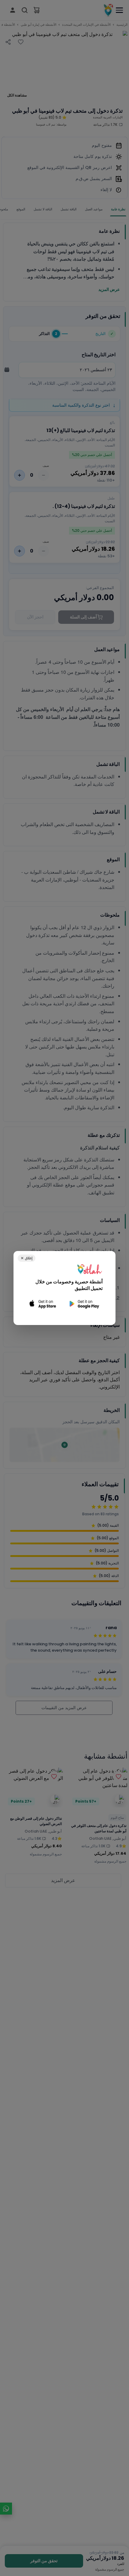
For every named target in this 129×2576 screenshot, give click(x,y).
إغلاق (27, 1258)
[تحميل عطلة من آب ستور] (43, 1304)
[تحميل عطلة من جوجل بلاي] (84, 1304)
